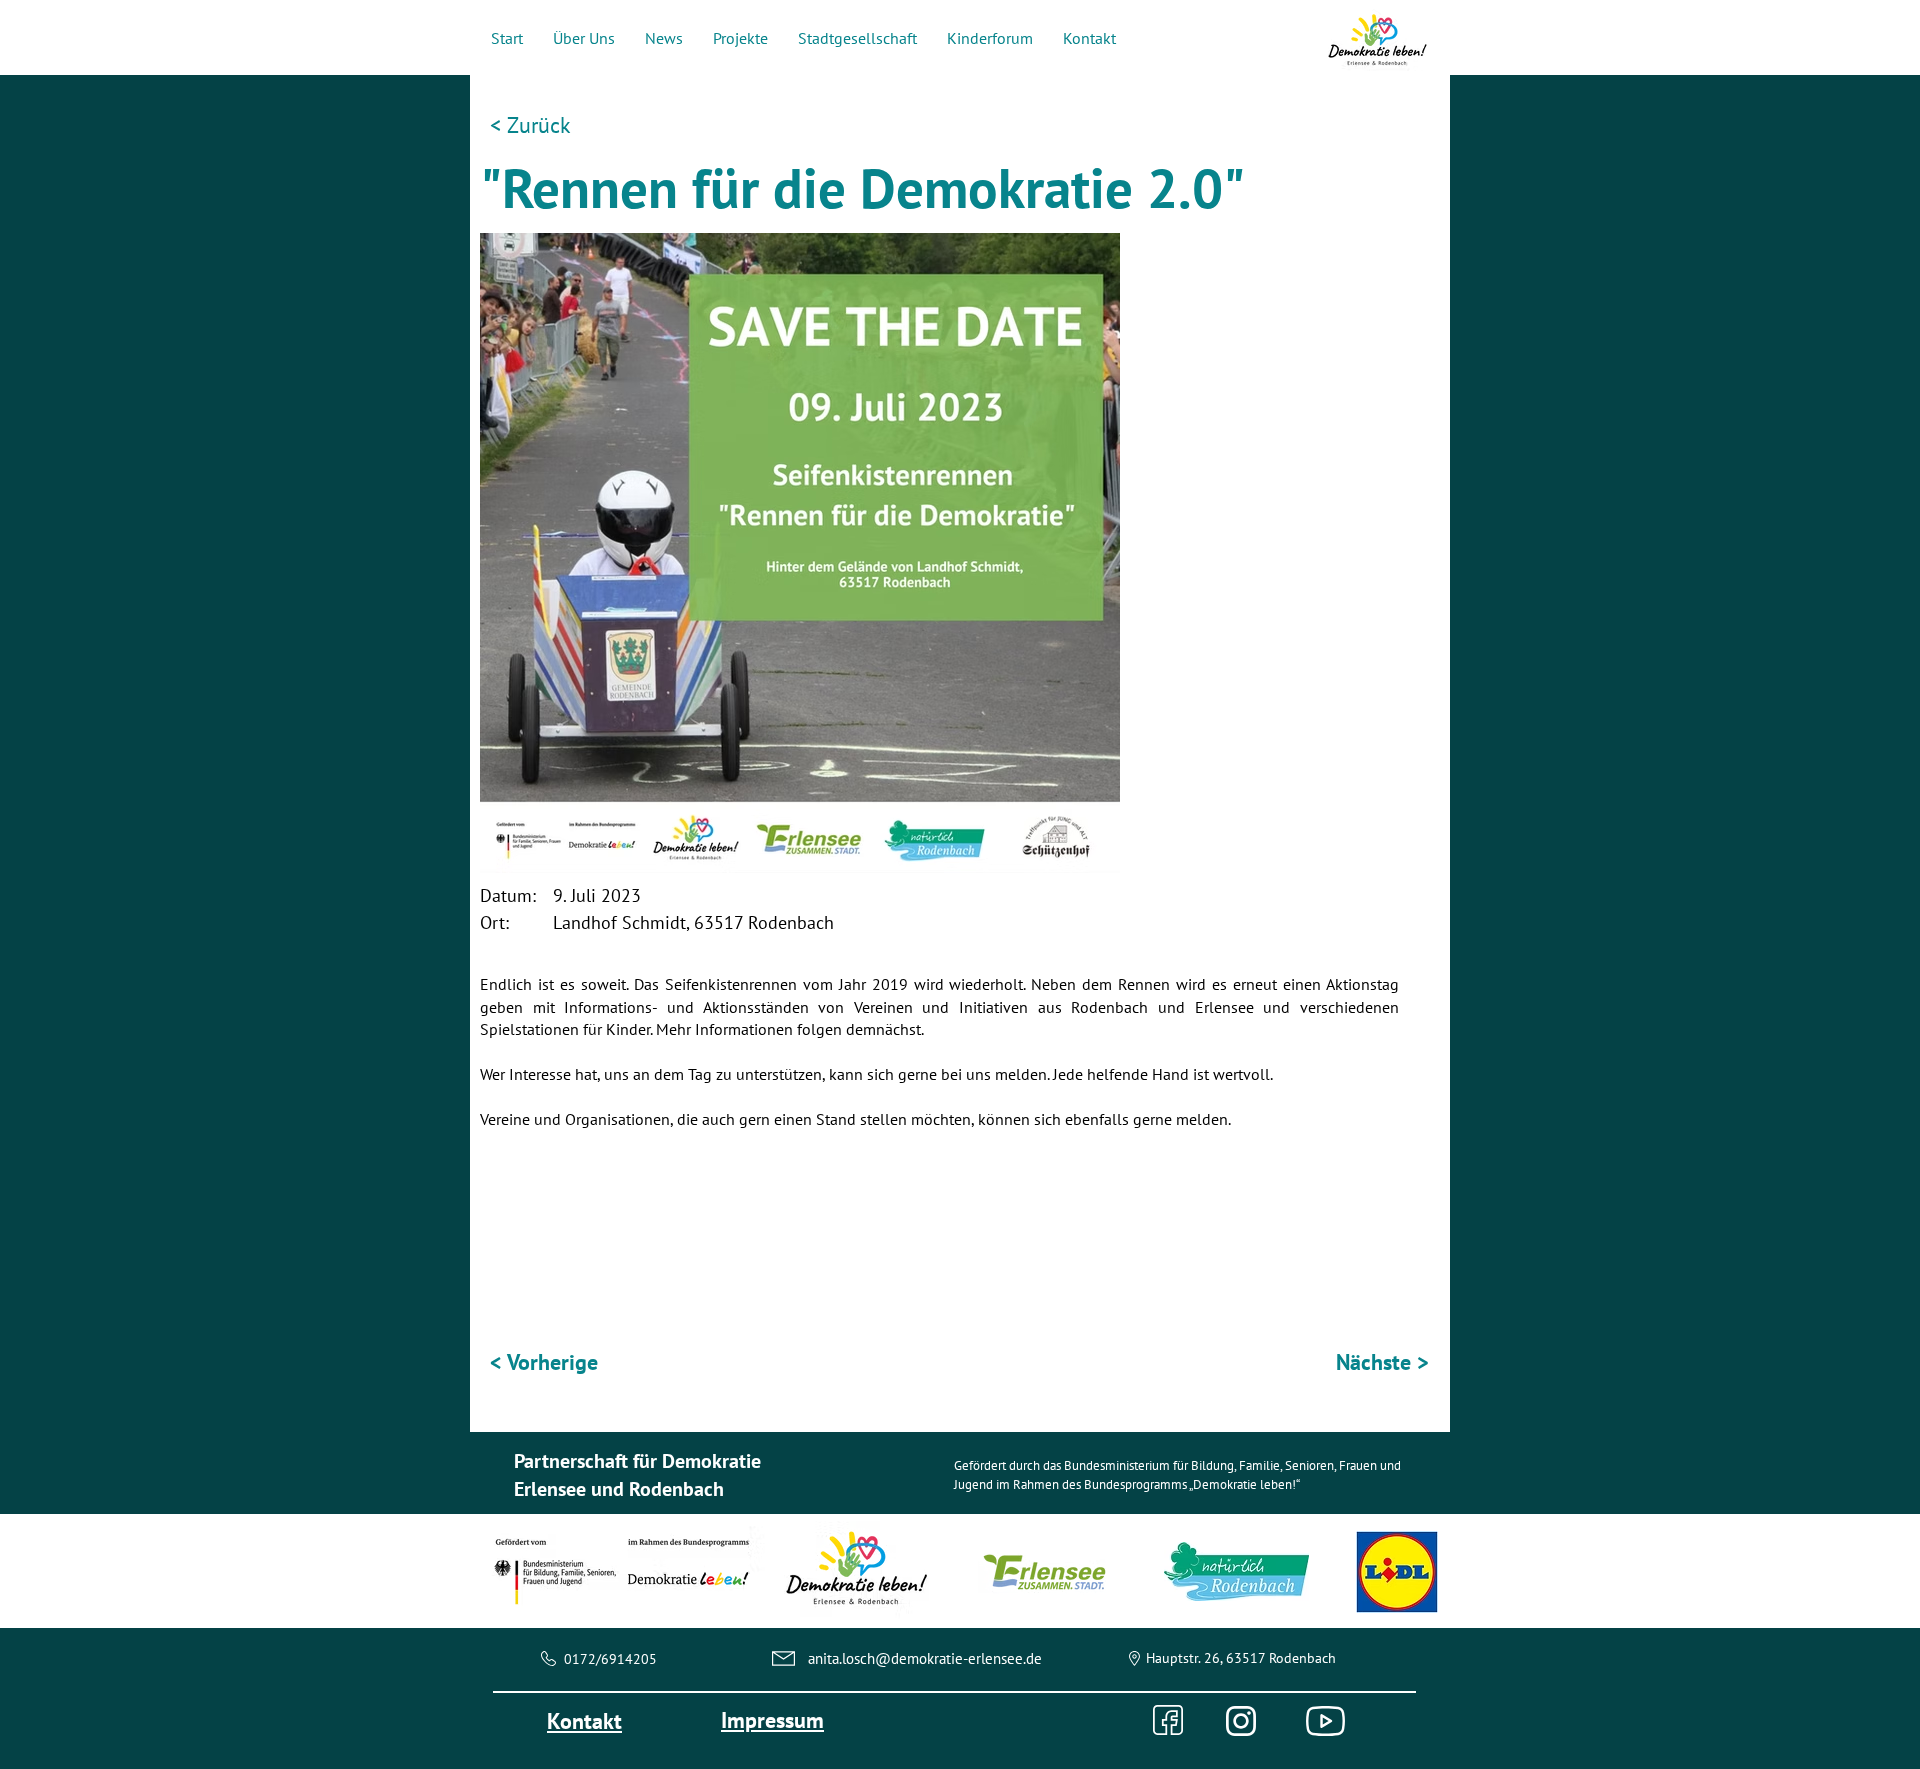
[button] (584, 38)
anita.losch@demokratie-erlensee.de (925, 1658)
